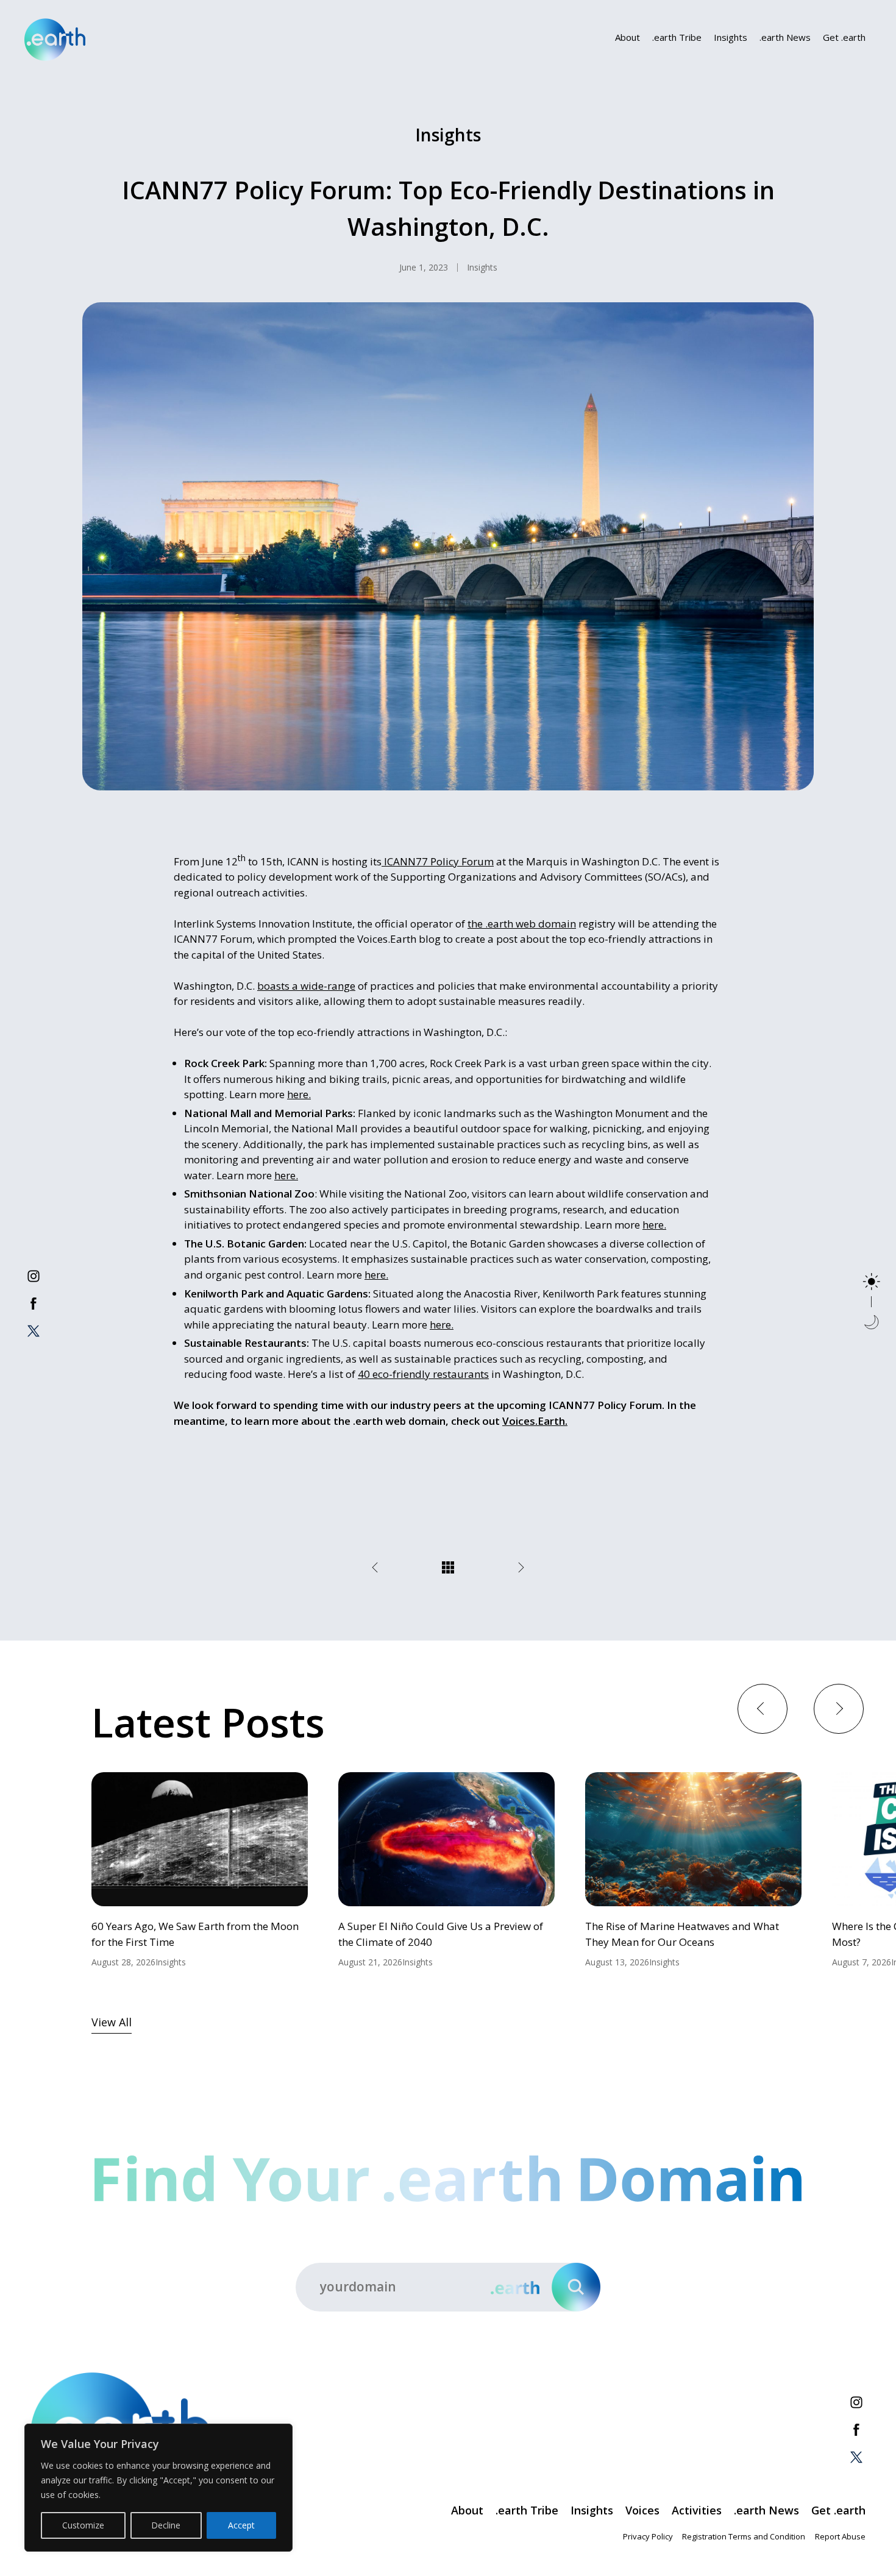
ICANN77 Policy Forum (438, 861)
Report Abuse (840, 2536)
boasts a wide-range (306, 986)
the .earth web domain (522, 924)
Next (838, 1708)
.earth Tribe (677, 37)
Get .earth (844, 37)
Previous (762, 1708)
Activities (697, 2510)
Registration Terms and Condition (744, 2536)
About (628, 37)
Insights (731, 37)
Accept (241, 2525)
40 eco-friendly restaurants (423, 1374)
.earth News (785, 37)
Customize (83, 2525)
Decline (166, 2525)
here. (299, 1094)
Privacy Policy (648, 2536)
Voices (642, 2510)
